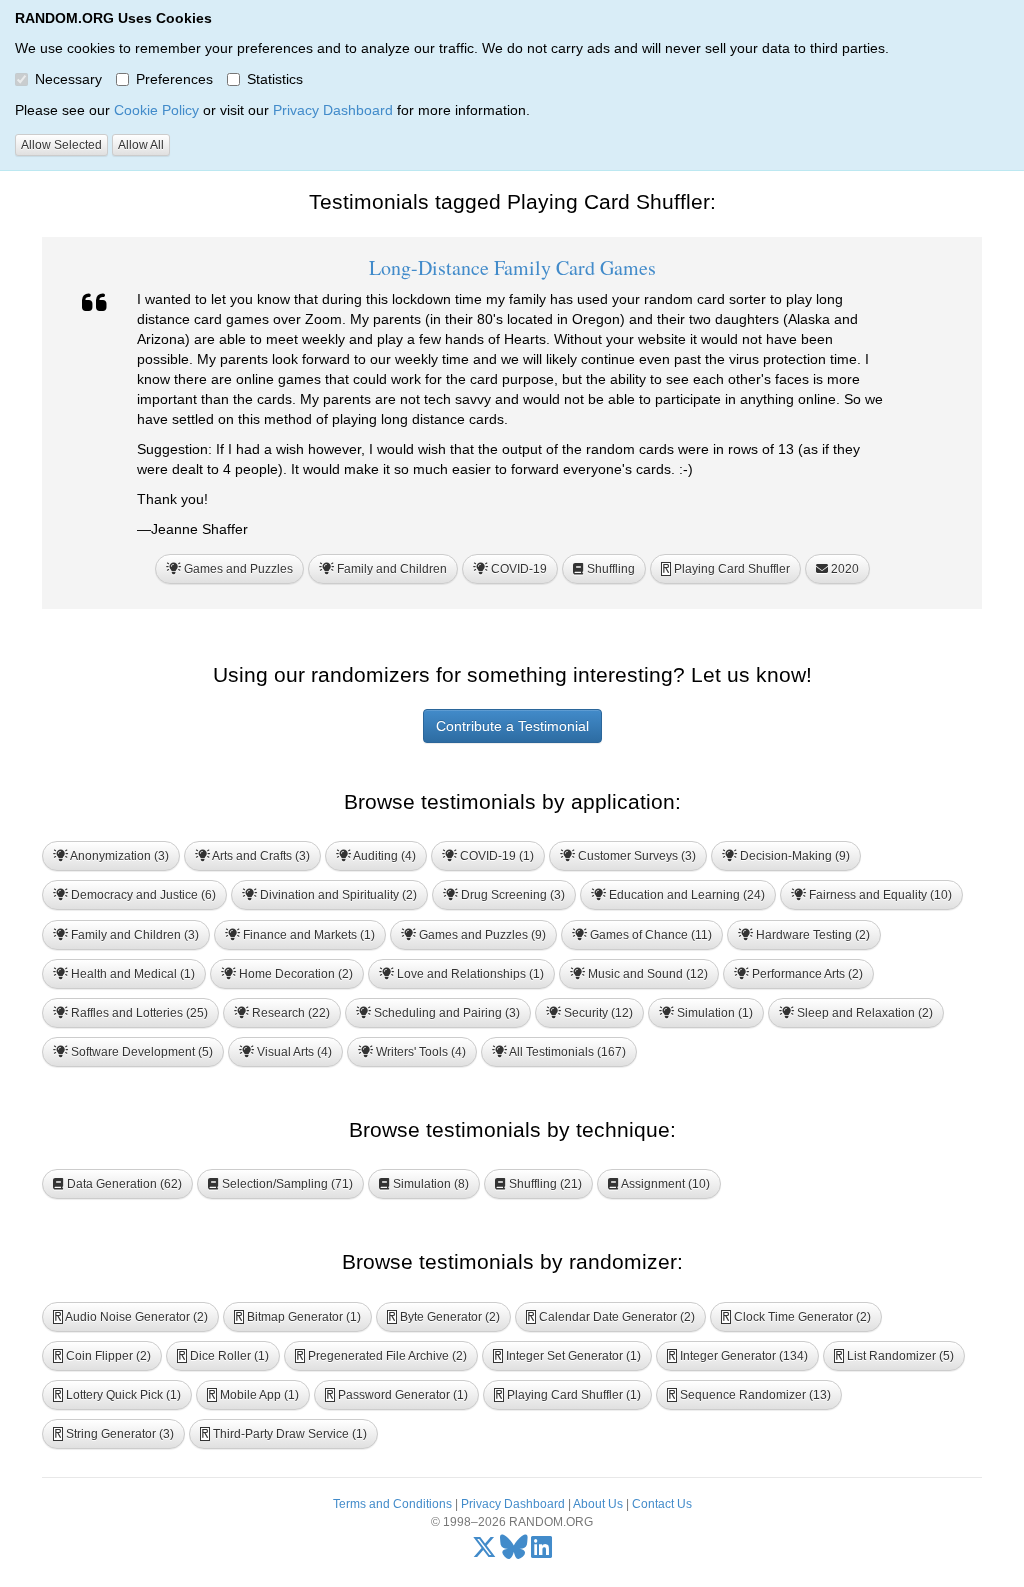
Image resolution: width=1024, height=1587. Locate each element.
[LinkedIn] (541, 1552)
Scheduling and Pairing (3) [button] (445, 1013)
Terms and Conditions (392, 1504)
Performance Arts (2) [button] (806, 974)
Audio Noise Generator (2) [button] (131, 1317)
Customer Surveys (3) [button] (635, 856)
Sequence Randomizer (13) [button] (749, 1395)
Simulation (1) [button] (713, 1013)
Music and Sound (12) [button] (646, 974)
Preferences (174, 79)
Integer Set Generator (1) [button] (567, 1356)
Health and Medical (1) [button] (131, 974)
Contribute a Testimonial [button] (512, 726)
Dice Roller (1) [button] (223, 1356)
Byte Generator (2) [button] (444, 1317)
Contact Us (662, 1504)
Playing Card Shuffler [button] (726, 569)
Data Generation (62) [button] (123, 1184)
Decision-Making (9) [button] (793, 856)
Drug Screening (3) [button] (511, 895)
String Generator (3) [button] (114, 1434)
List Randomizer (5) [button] (894, 1356)
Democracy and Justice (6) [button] (142, 895)
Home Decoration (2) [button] (294, 974)
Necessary (68, 79)
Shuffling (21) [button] (544, 1184)
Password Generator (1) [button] (397, 1395)
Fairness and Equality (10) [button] (879, 895)
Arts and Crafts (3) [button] (260, 856)
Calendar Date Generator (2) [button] (611, 1317)
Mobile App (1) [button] (253, 1395)
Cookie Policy (156, 110)
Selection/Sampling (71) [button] (286, 1184)
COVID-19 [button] (517, 569)
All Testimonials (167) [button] (566, 1052)
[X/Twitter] (484, 1552)
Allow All (141, 145)
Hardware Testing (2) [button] (811, 935)
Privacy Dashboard (333, 110)
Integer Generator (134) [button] (738, 1356)
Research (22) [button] (289, 1013)
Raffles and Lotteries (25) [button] (138, 1013)
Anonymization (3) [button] (118, 856)
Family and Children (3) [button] (133, 935)
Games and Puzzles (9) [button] (481, 935)
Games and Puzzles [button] (237, 569)
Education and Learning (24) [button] (685, 895)
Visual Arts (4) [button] (293, 1052)
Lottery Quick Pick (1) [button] (117, 1395)
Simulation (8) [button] (429, 1184)
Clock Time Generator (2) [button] (796, 1317)
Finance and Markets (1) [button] (307, 935)
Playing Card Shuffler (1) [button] (568, 1395)
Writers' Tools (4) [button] (419, 1052)
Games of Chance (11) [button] (649, 935)
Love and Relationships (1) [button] (469, 974)
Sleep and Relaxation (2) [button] (863, 1013)
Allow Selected (61, 145)
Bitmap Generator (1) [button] (298, 1317)
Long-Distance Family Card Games (512, 267)
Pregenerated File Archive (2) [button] (381, 1356)
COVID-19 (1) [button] (495, 856)
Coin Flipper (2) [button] (102, 1356)
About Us (598, 1504)
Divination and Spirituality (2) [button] (337, 895)
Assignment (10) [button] (664, 1184)
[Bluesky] (514, 1552)
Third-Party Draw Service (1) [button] (284, 1434)
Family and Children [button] (390, 569)
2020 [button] (843, 569)
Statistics (275, 79)
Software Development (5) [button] (140, 1052)
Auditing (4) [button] (383, 856)
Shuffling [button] (609, 569)
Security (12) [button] (597, 1013)
